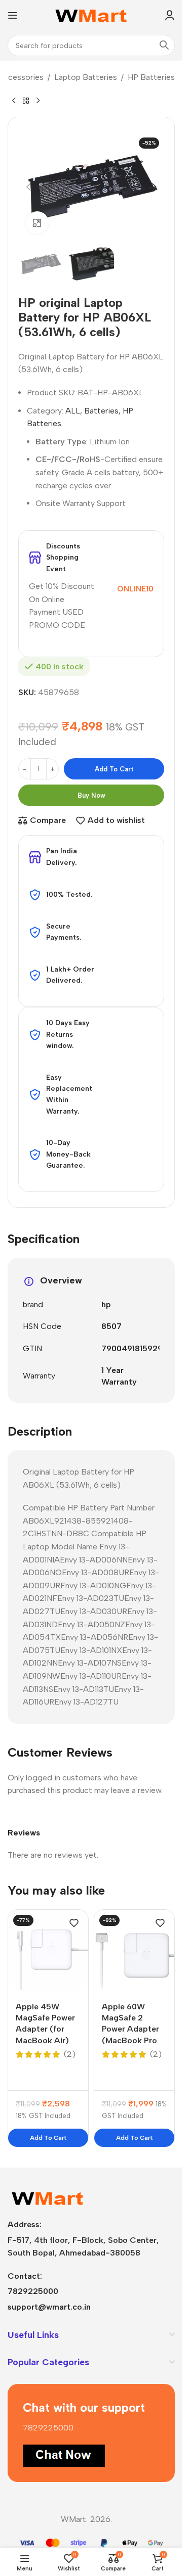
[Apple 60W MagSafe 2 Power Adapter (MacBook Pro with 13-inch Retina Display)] (134, 1950)
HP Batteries (151, 77)
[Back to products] (26, 101)
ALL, (74, 411)
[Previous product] (14, 101)
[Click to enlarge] (37, 223)
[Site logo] (91, 14)
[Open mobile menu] (13, 15)
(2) (70, 2054)
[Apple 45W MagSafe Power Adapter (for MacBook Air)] (48, 1950)
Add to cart (114, 769)
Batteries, (102, 411)
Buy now (91, 795)
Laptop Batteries (86, 77)
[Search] (164, 45)
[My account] (170, 15)
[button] (28, 187)
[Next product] (38, 101)
